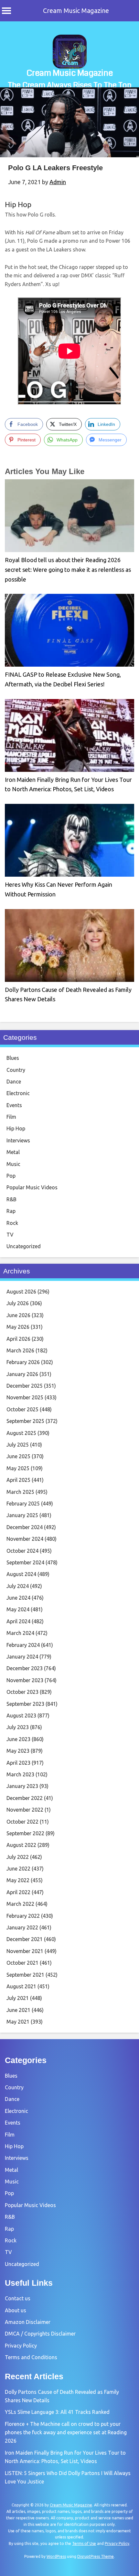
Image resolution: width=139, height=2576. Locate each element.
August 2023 (21, 1715)
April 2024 (18, 1621)
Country (16, 1070)
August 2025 (21, 1433)
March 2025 (20, 1492)
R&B (11, 1199)
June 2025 (18, 1456)
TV (10, 1235)
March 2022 (20, 1904)
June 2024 (18, 1598)
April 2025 (18, 1480)
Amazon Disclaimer (28, 2322)
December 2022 (25, 1798)
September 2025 (25, 1421)
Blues (13, 1058)
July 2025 (18, 1445)
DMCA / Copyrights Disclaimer (40, 2334)
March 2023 (20, 1774)
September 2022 (25, 1833)
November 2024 (25, 1539)
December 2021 (25, 1939)
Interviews (18, 1140)
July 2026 (18, 1303)
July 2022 (18, 1857)
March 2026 (20, 1350)
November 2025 (25, 1397)
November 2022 (25, 1810)
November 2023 (25, 1680)
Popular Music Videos (32, 1187)
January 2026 (22, 1374)
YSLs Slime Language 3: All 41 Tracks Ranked (57, 2412)
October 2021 (22, 1963)
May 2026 (18, 1327)
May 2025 (18, 1468)
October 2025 (22, 1409)
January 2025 (22, 1515)
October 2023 (22, 1692)
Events (14, 1105)
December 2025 (25, 1386)
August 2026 (21, 1292)
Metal (13, 1152)
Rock (12, 1223)
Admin (58, 182)
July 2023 (18, 1727)
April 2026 (18, 1339)
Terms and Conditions (31, 2357)
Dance (14, 1082)
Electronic (18, 1093)
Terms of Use (84, 2543)
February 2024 (23, 1645)
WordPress (56, 2556)
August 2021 (21, 1986)
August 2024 (21, 1574)
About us (16, 2310)
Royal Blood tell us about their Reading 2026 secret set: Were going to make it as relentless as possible (68, 569)
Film (11, 1117)
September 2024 (25, 1562)
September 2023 (25, 1704)
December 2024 (25, 1527)
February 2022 (23, 1916)
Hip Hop (18, 204)
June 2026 (18, 1315)
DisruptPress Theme (96, 2556)
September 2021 (25, 1975)
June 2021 (18, 2010)
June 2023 (18, 1739)
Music (13, 1164)
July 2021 (18, 1998)
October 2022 (22, 1822)
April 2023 (18, 1763)
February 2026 (23, 1362)
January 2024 (22, 1657)
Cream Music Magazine (76, 11)
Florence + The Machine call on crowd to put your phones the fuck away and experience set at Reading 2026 (66, 2432)
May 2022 (18, 1880)
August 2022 (21, 1845)
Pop (11, 1176)
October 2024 (22, 1551)
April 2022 (18, 1892)
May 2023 (18, 1751)
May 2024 (18, 1609)
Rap (11, 1211)
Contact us (18, 2298)
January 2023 (22, 1786)
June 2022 (18, 1869)
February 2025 (23, 1504)
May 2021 (18, 2022)
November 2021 (25, 1951)
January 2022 (22, 1927)
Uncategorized (24, 1246)
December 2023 (25, 1668)
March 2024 (20, 1633)
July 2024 (18, 1586)
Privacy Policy (21, 2346)
